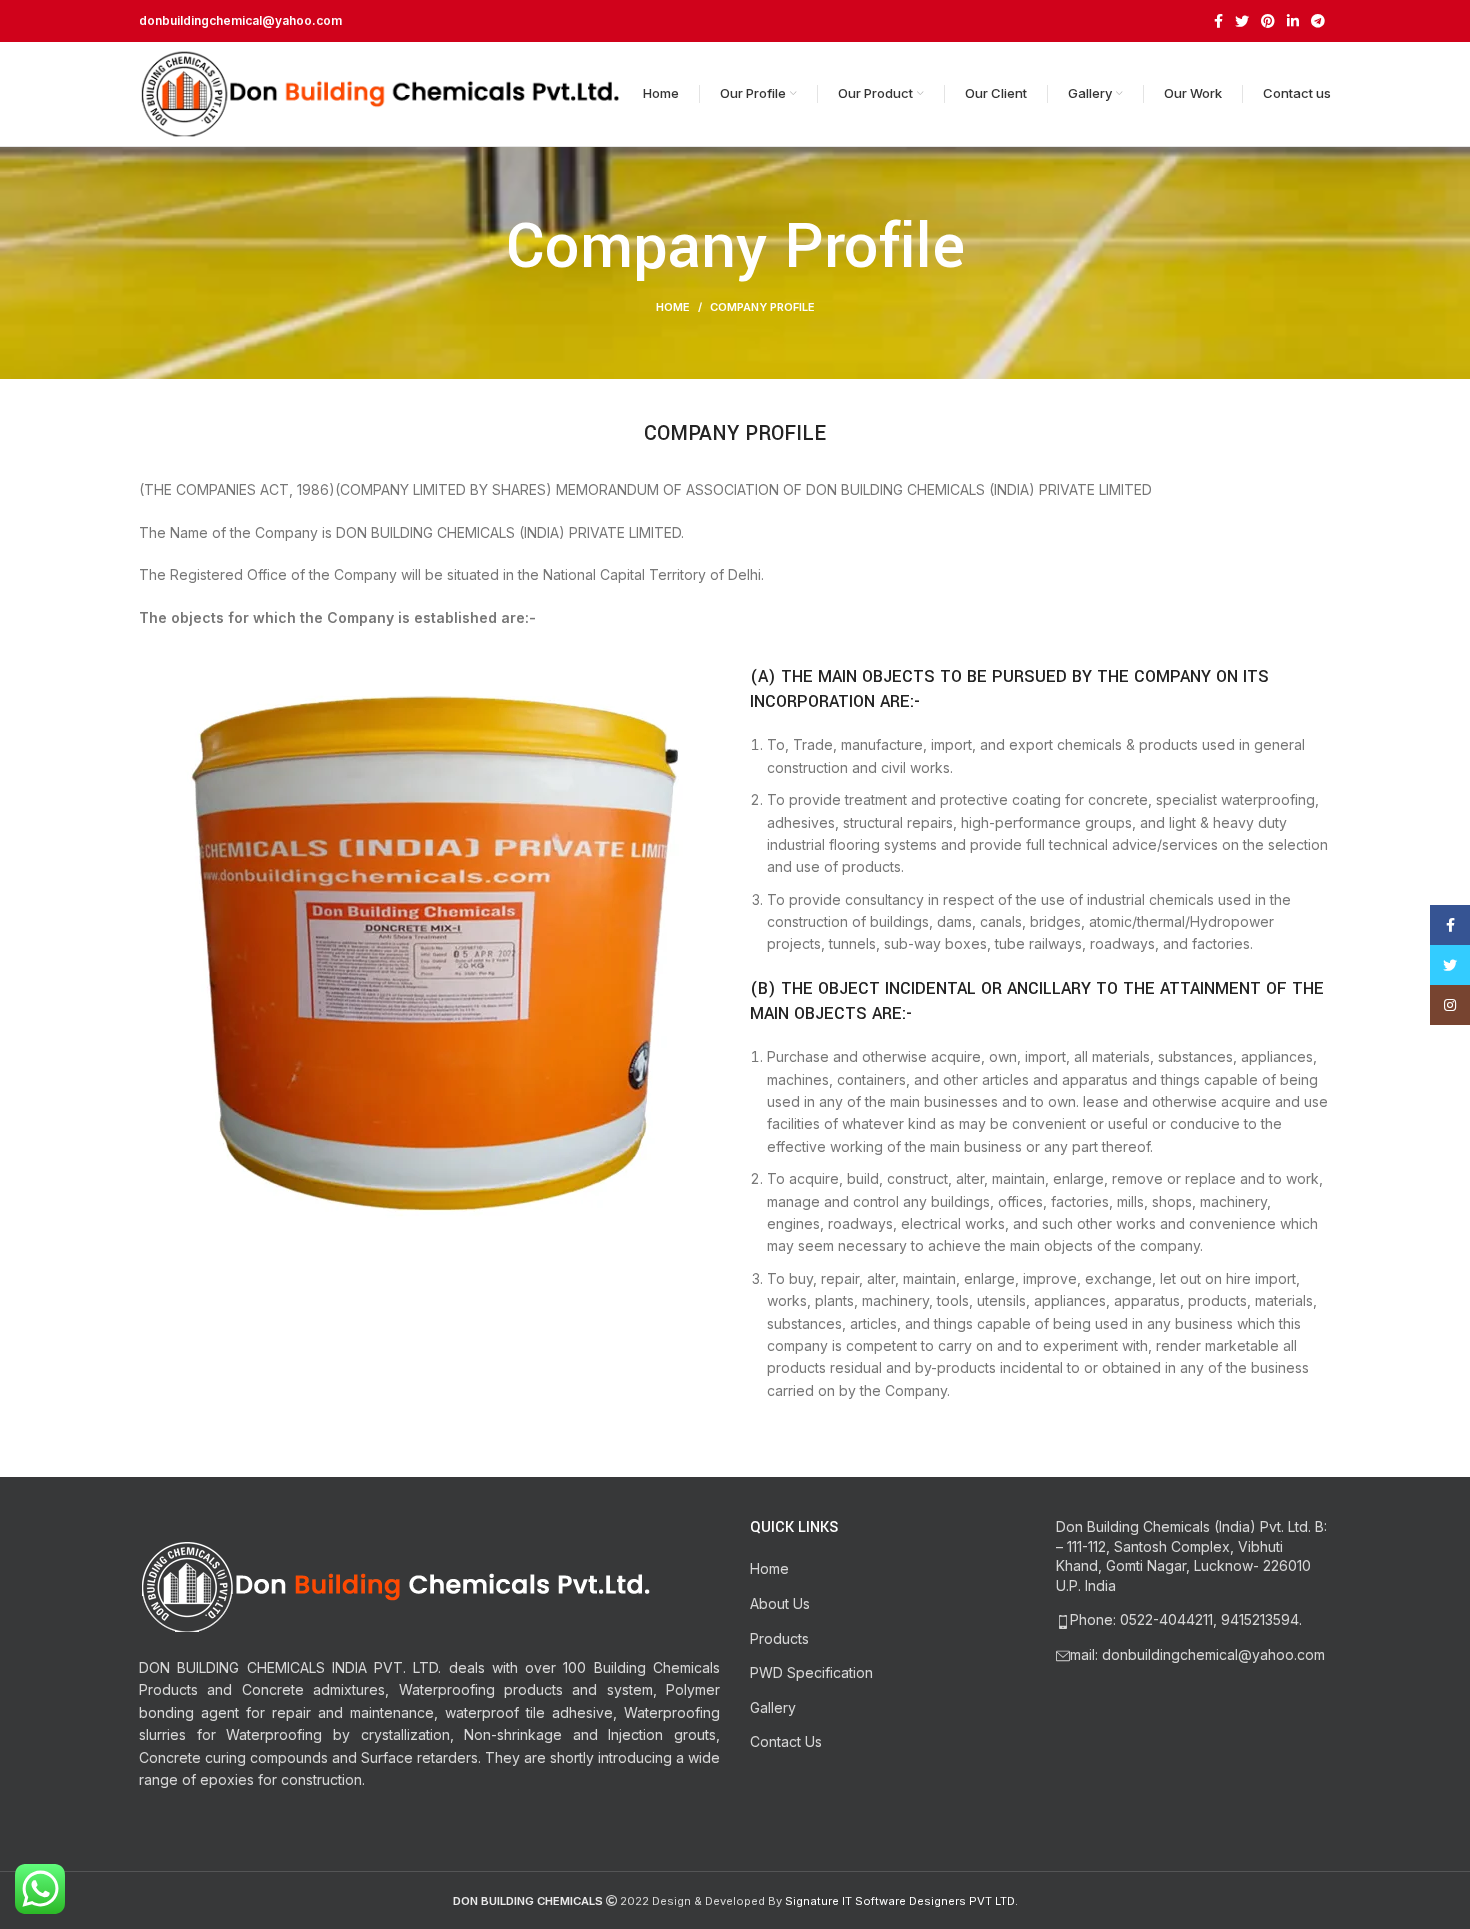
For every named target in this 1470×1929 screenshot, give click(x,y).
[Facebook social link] (1218, 21)
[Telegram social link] (1318, 21)
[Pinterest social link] (1268, 21)
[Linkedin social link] (1293, 21)
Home (673, 307)
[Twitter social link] (1242, 21)
